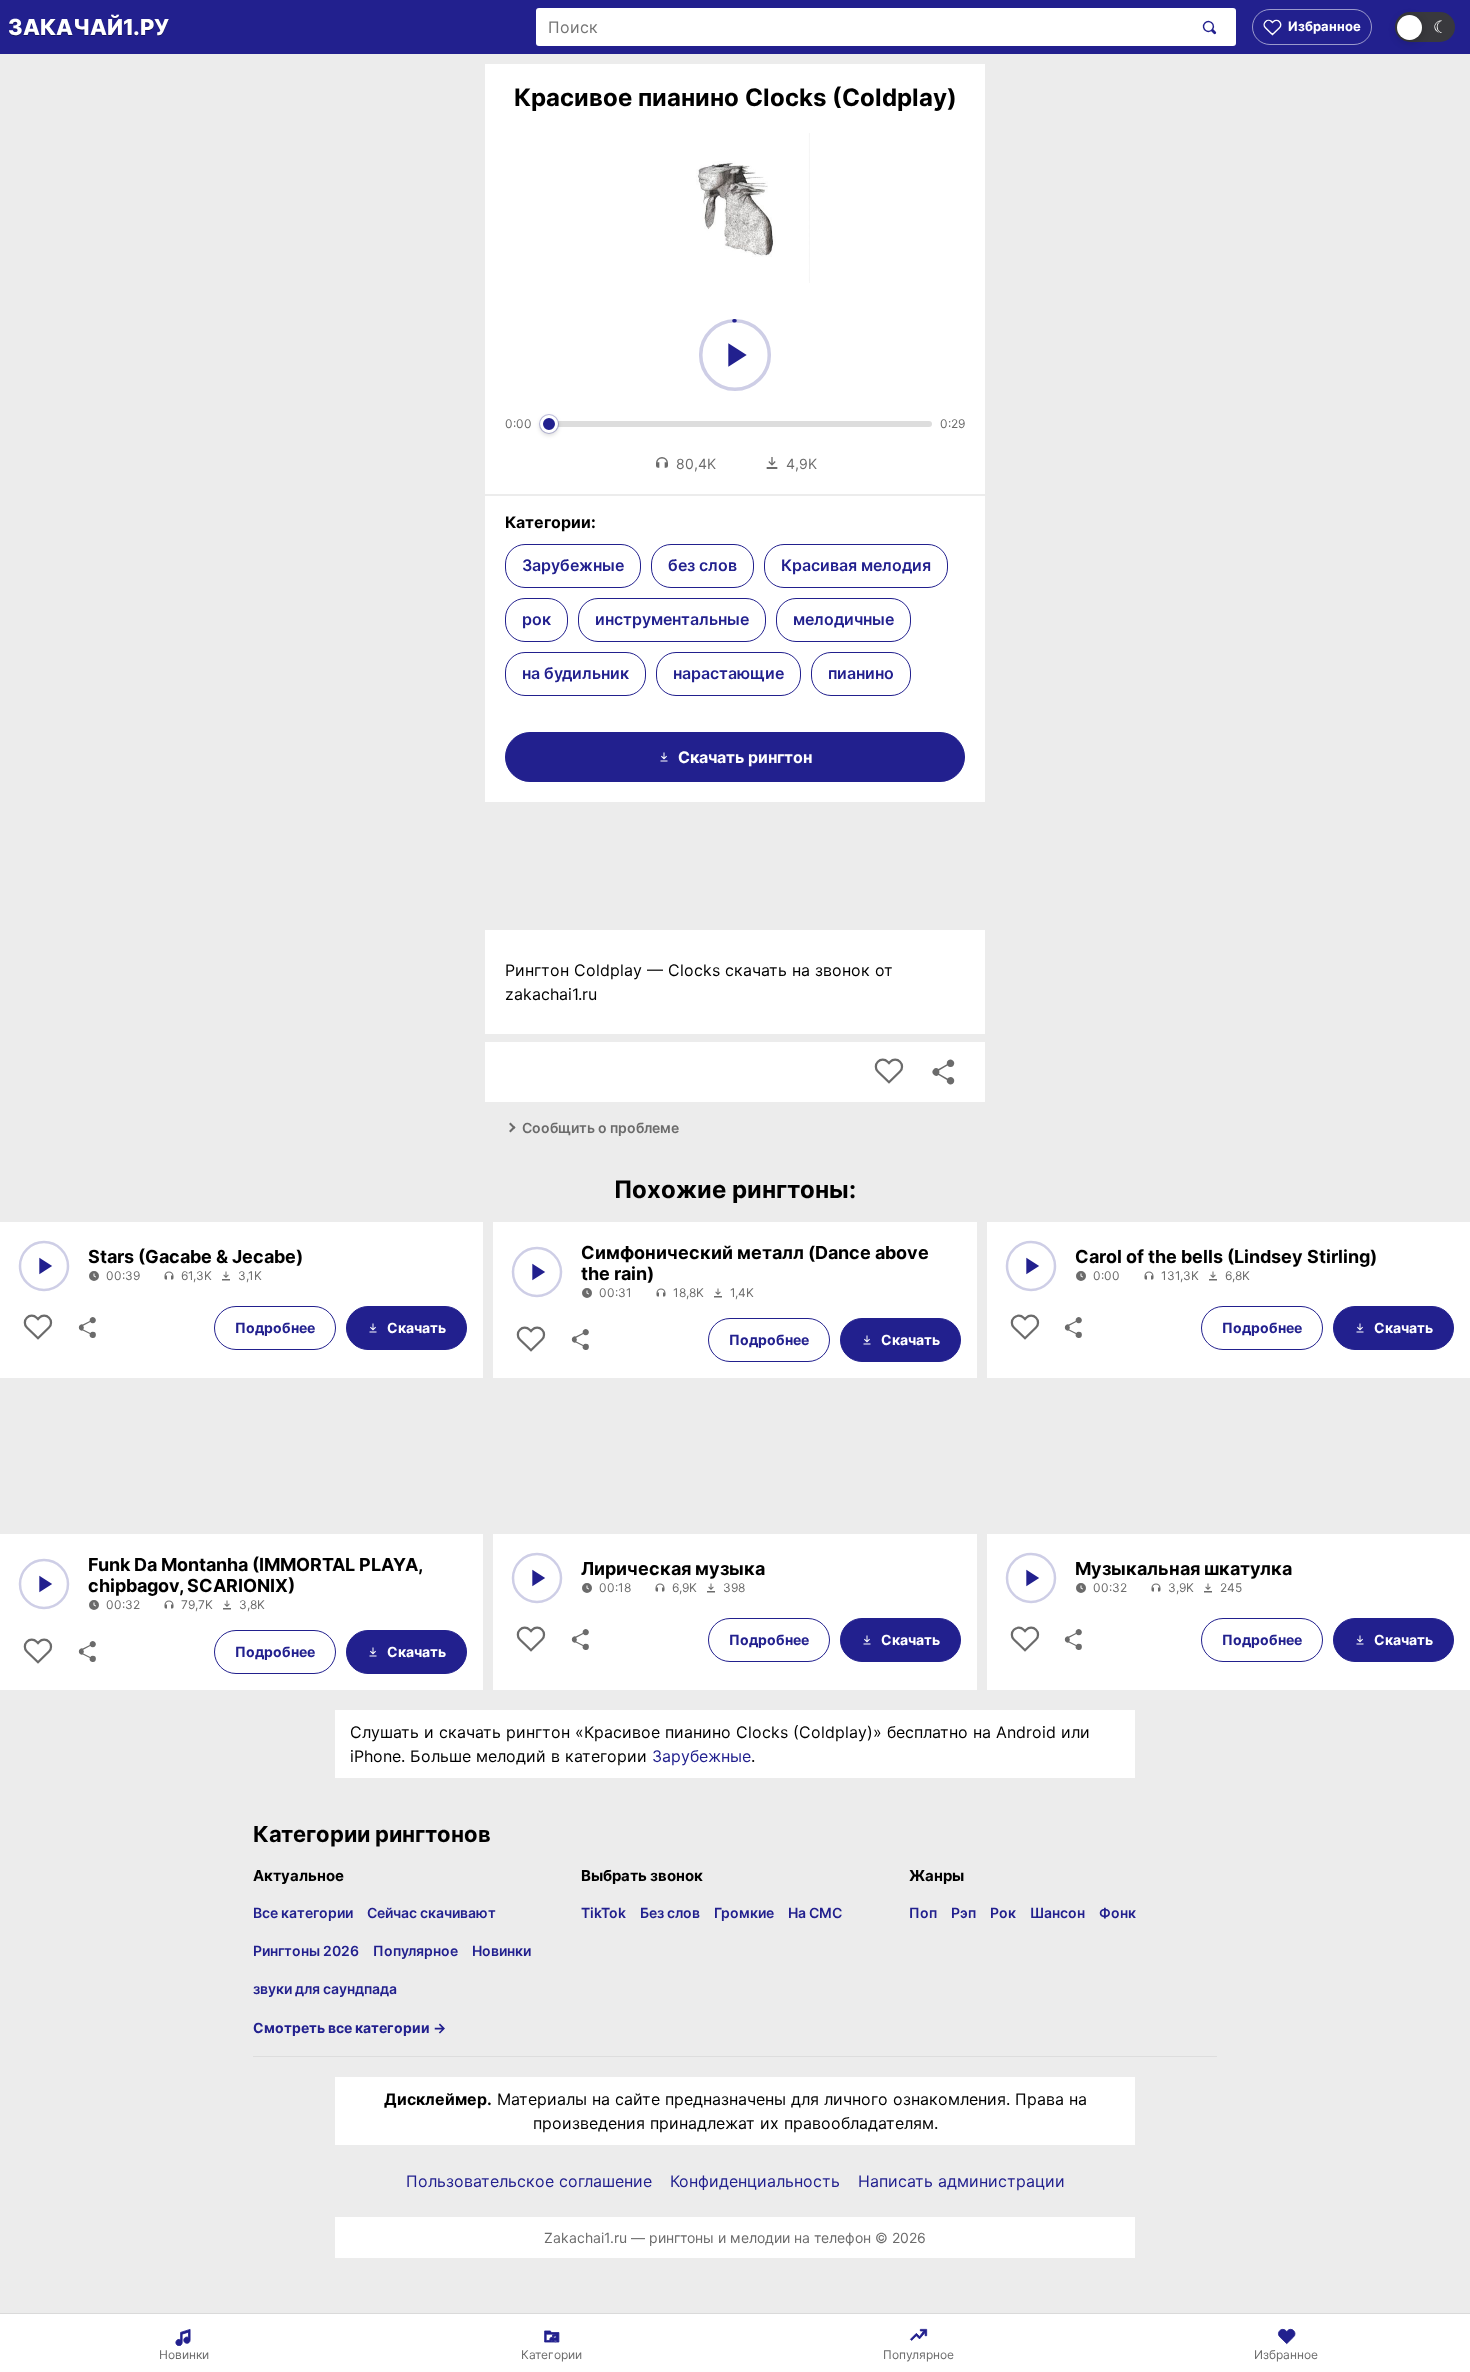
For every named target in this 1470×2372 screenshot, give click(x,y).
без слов (702, 565)
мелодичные (843, 619)
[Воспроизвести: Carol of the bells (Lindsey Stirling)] (1031, 1266)
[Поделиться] (86, 1328)
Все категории (303, 1912)
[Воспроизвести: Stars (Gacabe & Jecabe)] (44, 1266)
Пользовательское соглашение (529, 2181)
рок (536, 619)
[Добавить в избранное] (889, 1072)
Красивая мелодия (856, 565)
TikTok (603, 1912)
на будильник (575, 673)
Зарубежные (573, 565)
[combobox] (863, 27)
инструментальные (672, 619)
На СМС (815, 1912)
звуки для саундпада (325, 1988)
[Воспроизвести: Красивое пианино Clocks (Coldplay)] (735, 355)
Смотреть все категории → (349, 2027)
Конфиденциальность (755, 2181)
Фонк (1117, 1912)
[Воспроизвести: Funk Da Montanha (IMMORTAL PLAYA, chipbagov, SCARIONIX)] (44, 1584)
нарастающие (728, 673)
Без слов (670, 1912)
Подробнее (275, 1327)
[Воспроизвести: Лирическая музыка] (537, 1578)
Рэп (963, 1912)
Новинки (501, 1950)
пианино (861, 673)
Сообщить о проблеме (600, 1127)
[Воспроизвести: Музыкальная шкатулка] (1031, 1578)
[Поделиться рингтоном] (943, 1072)
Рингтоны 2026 (306, 1950)
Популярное (415, 1950)
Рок (1003, 1912)
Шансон (1057, 1912)
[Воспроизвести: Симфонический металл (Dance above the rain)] (537, 1272)
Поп (923, 1912)
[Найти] (1205, 27)
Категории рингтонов (372, 1834)
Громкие (744, 1912)
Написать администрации (961, 2181)
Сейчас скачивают (431, 1912)
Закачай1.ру (88, 27)
